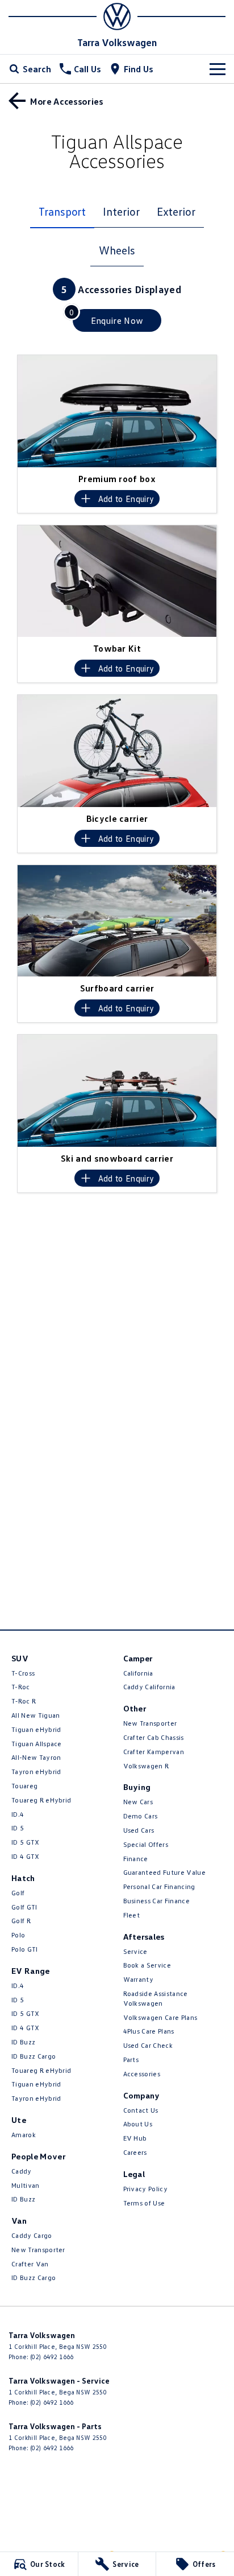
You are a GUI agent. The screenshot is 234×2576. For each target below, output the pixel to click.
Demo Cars (141, 1816)
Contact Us (141, 2110)
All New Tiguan (35, 1715)
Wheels (117, 250)
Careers (135, 2152)
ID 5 (18, 1828)
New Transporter (38, 2250)
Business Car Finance (156, 1901)
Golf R (21, 1921)
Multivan (26, 2185)
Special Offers (146, 1844)
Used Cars (139, 1830)
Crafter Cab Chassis (154, 1737)
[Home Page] (117, 17)
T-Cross (23, 1673)
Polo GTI (25, 1949)
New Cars (138, 1802)
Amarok (24, 2135)
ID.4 (18, 1814)
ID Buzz (23, 2042)
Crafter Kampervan (154, 1752)
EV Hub (135, 2138)
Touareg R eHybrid (41, 1800)
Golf (18, 1893)
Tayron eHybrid (36, 1771)
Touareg (24, 1786)
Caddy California (149, 1687)
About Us (138, 2124)
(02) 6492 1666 (52, 2357)
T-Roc (21, 1687)
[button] (117, 411)
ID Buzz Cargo (34, 2056)
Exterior (176, 211)
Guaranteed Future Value (164, 1872)
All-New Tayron (36, 1757)
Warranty (139, 1979)
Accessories (142, 2074)
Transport (62, 211)
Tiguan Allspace (37, 1744)
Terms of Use (144, 2203)
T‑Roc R (24, 1701)
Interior (121, 211)
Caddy (22, 2171)
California (138, 1673)
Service (135, 1951)
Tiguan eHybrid (36, 1729)
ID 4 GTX (26, 1856)
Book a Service (147, 1965)
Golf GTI (24, 1907)
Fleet (132, 1915)
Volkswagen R (146, 1766)
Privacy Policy (145, 2189)
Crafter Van (30, 2264)
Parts (131, 2059)
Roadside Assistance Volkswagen (156, 1998)
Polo (18, 1935)
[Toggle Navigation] (218, 69)
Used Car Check (148, 2045)
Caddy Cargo (32, 2235)
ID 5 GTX (26, 1842)
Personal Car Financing (159, 1886)
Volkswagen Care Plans (160, 2017)
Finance (136, 1859)
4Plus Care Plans (149, 2031)
